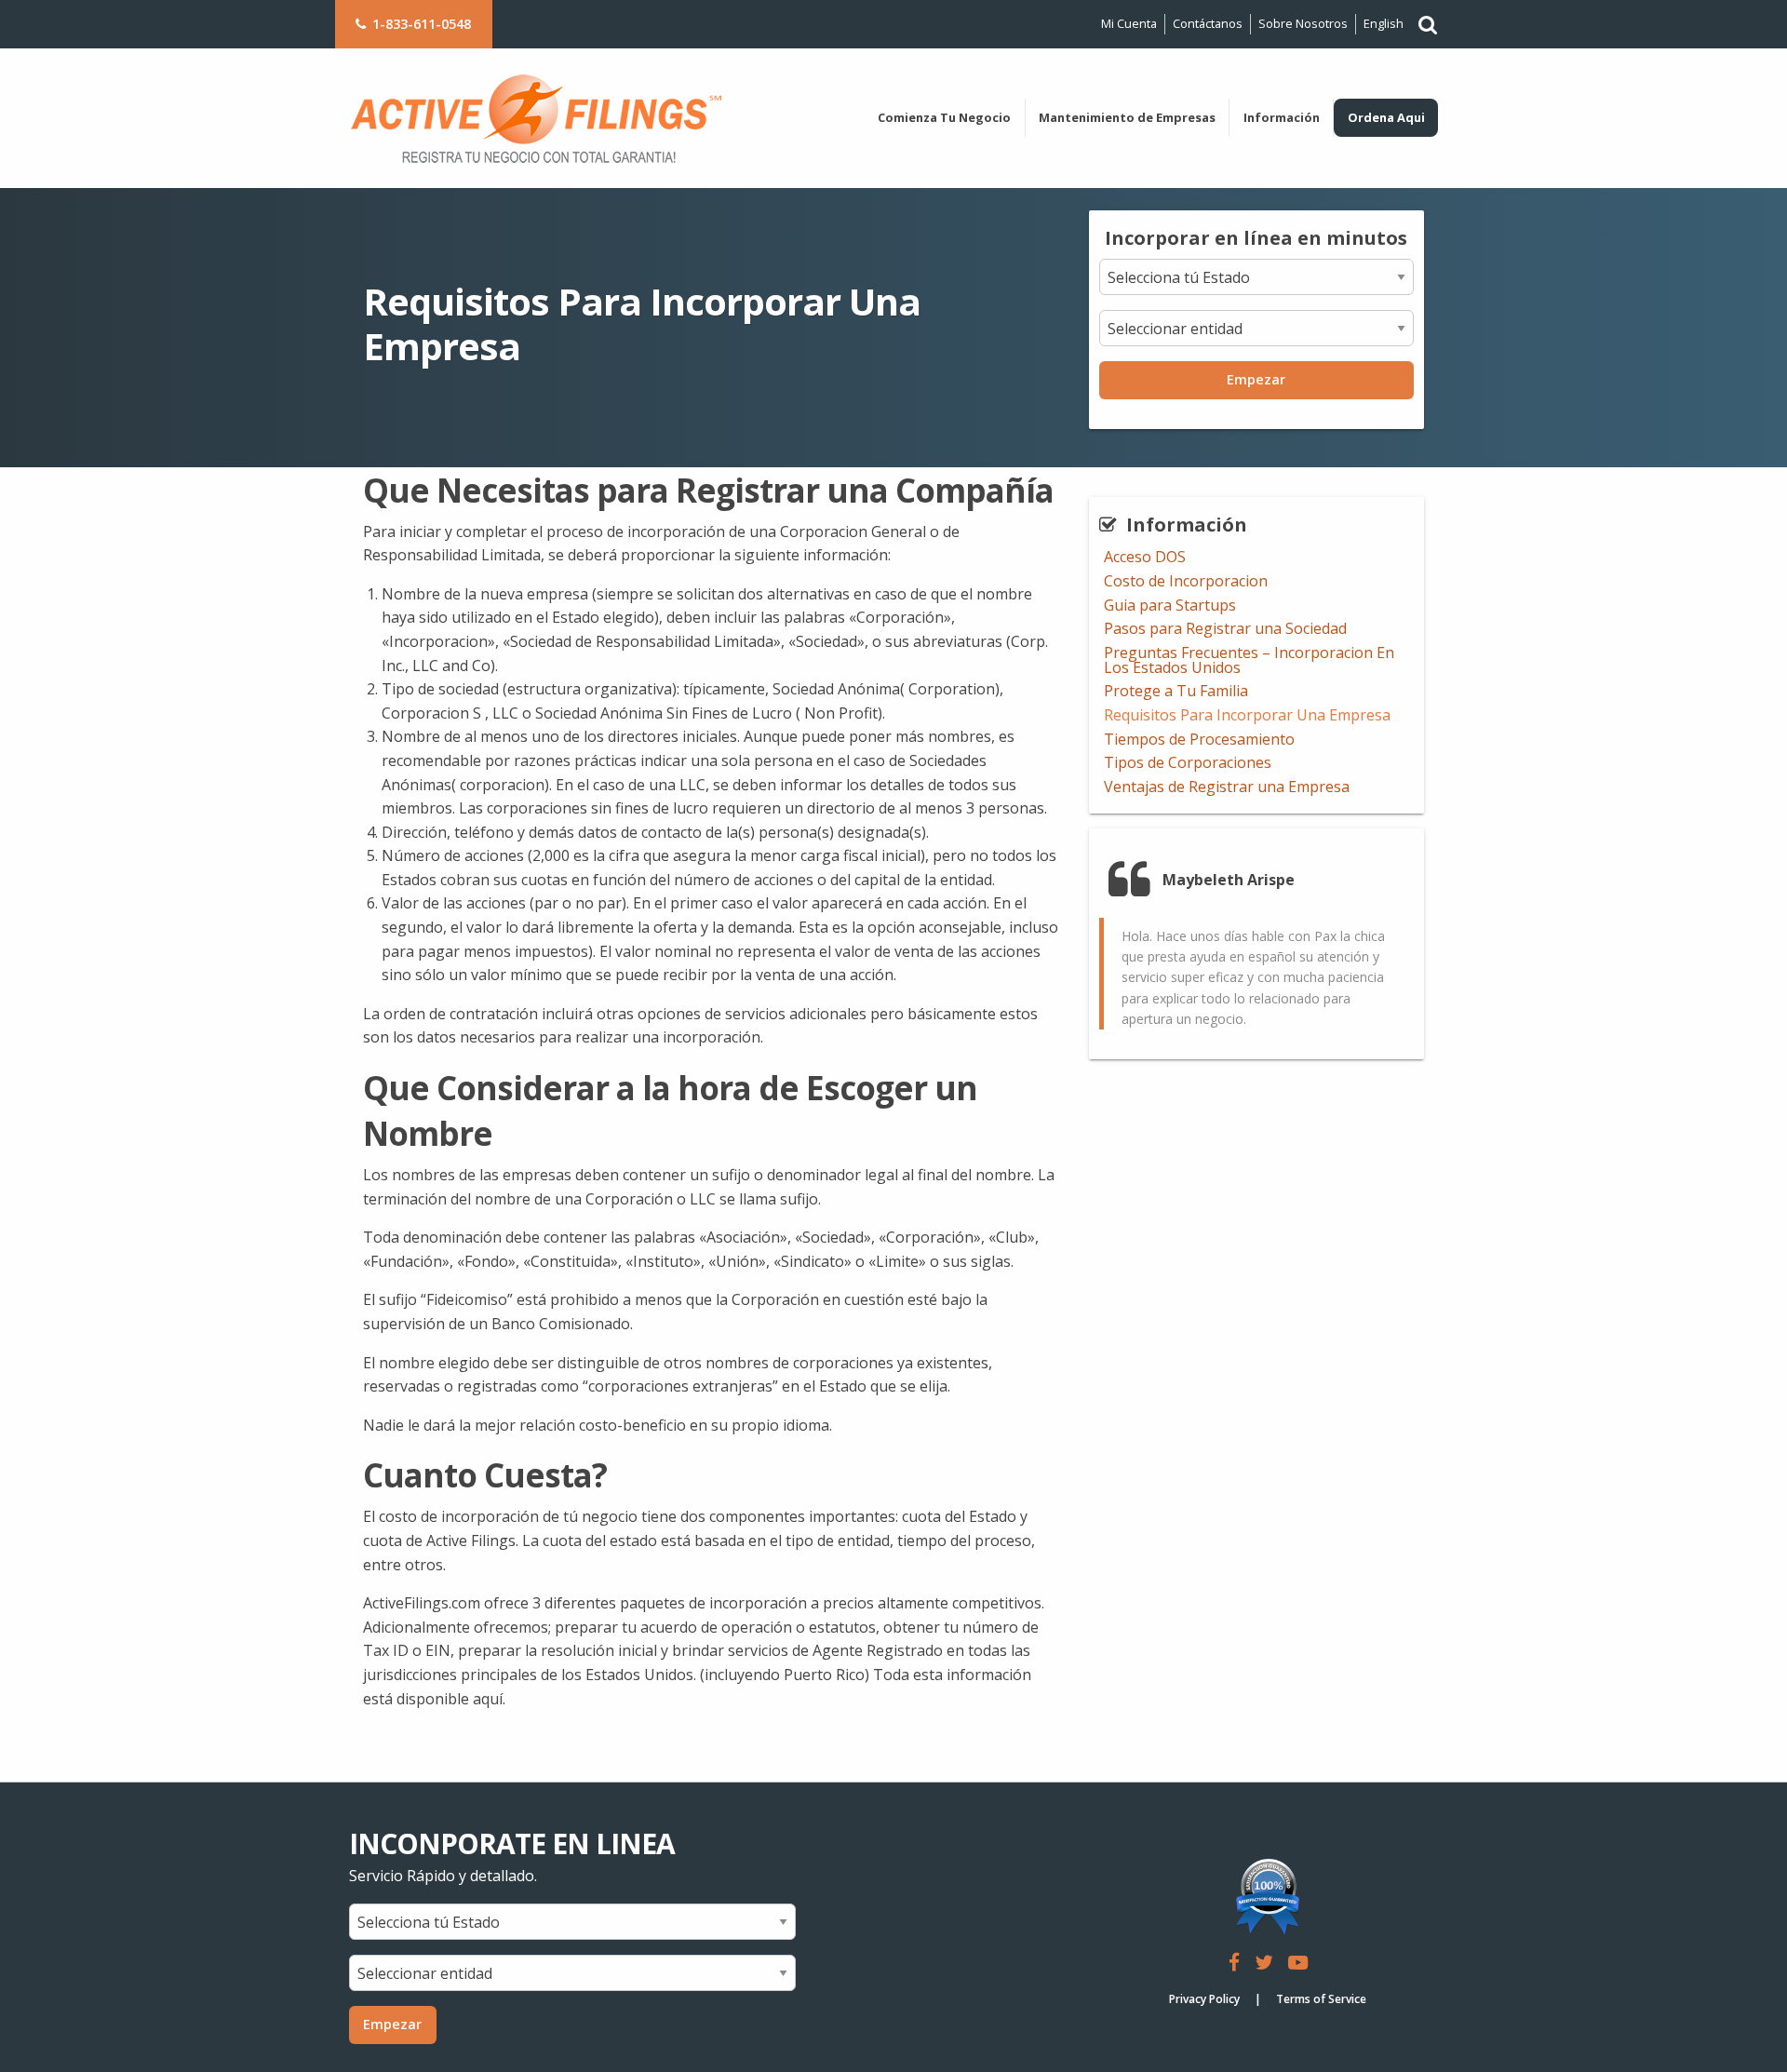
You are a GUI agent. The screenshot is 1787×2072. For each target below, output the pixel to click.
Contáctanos (1208, 23)
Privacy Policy (1204, 1999)
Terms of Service (1321, 1999)
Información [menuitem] (1282, 117)
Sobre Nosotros (1303, 23)
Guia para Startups (1170, 605)
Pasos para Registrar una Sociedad (1225, 628)
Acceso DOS (1145, 557)
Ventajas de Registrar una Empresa (1227, 787)
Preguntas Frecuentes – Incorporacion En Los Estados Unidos (1249, 660)
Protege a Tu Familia (1176, 691)
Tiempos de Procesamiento (1199, 739)
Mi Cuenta (1129, 23)
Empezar (1256, 379)
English (1384, 23)
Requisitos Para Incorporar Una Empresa (1247, 715)
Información (1187, 525)
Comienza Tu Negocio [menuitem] (944, 117)
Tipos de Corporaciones (1188, 762)
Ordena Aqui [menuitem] (1386, 117)
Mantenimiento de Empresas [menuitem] (1127, 117)
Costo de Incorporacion (1186, 581)
